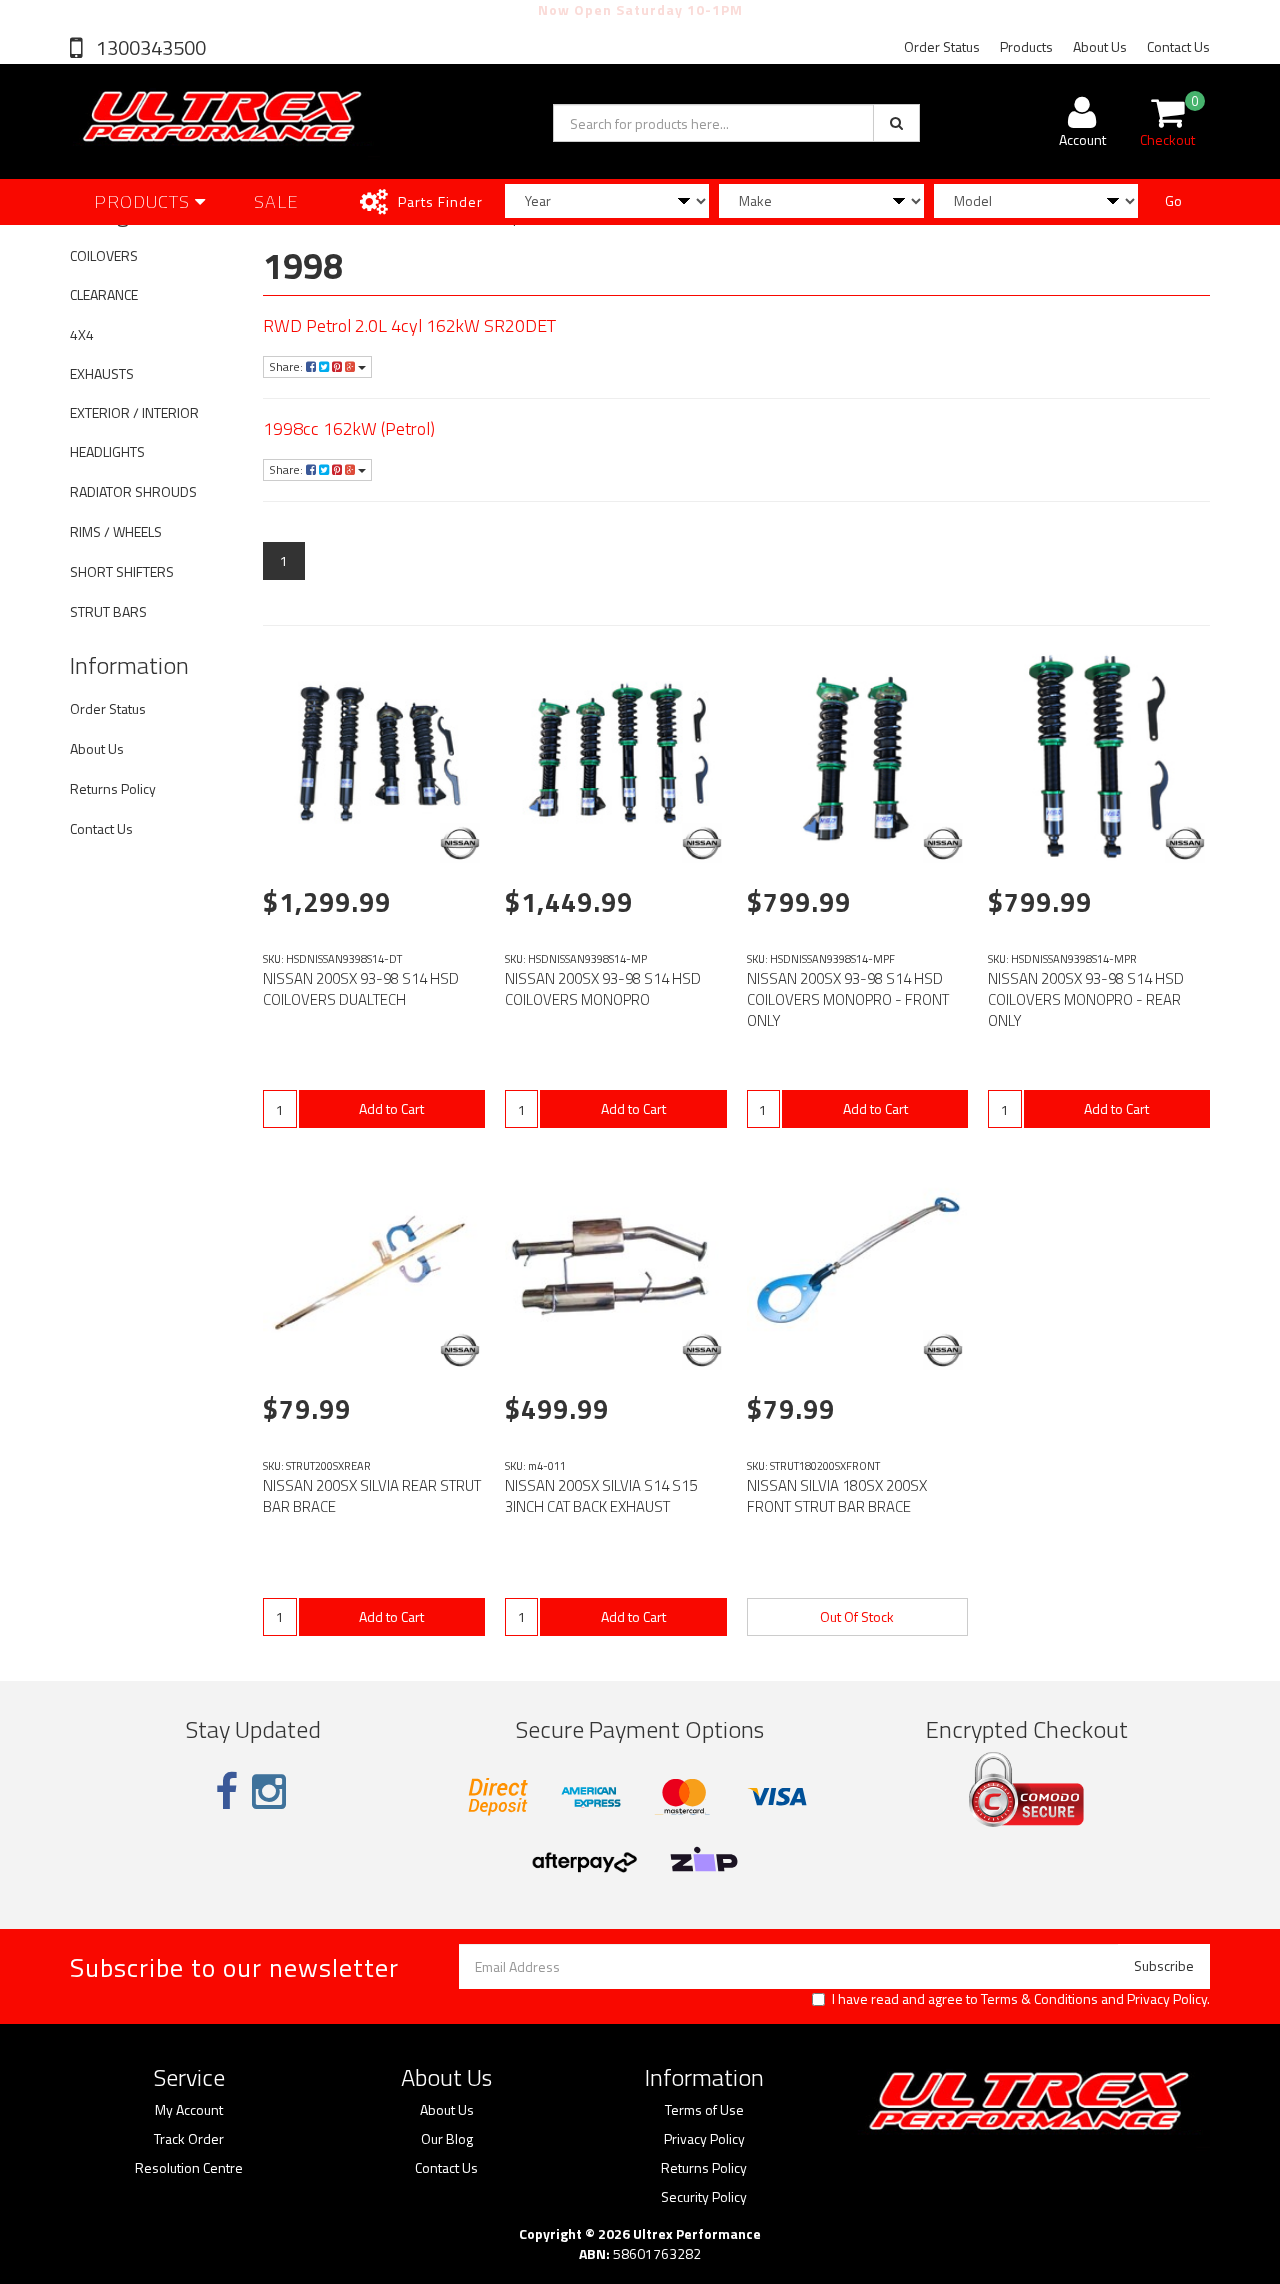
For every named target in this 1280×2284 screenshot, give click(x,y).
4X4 (82, 334)
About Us (1100, 46)
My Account (189, 2110)
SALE (276, 201)
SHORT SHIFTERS (122, 571)
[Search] (896, 123)
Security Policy (704, 2197)
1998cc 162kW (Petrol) (349, 428)
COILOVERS (104, 255)
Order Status (942, 46)
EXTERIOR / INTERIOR (134, 412)
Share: (287, 366)
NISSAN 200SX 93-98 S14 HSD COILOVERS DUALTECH (361, 989)
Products (1026, 46)
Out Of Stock (857, 1616)
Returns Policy (113, 788)
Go (1173, 200)
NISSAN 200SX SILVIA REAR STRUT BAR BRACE (372, 1496)
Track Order (189, 2139)
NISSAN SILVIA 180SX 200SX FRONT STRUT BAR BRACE (837, 1496)
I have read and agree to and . (1021, 1999)
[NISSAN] (460, 843)
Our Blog (447, 2139)
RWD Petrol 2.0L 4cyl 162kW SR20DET (409, 325)
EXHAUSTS (102, 373)
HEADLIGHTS (107, 451)
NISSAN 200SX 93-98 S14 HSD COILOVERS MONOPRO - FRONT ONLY (848, 999)
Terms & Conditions (1039, 1998)
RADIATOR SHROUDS (133, 491)
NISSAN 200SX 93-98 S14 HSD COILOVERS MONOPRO (603, 989)
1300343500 (149, 47)
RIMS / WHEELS (116, 531)
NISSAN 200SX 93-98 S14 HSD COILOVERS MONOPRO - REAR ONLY (1086, 999)
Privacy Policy (1167, 1998)
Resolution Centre (189, 2168)
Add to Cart (391, 1108)
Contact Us (1178, 46)
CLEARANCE (104, 294)
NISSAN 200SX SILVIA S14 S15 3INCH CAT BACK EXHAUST (601, 1496)
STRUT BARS (108, 611)
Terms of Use (704, 2110)
